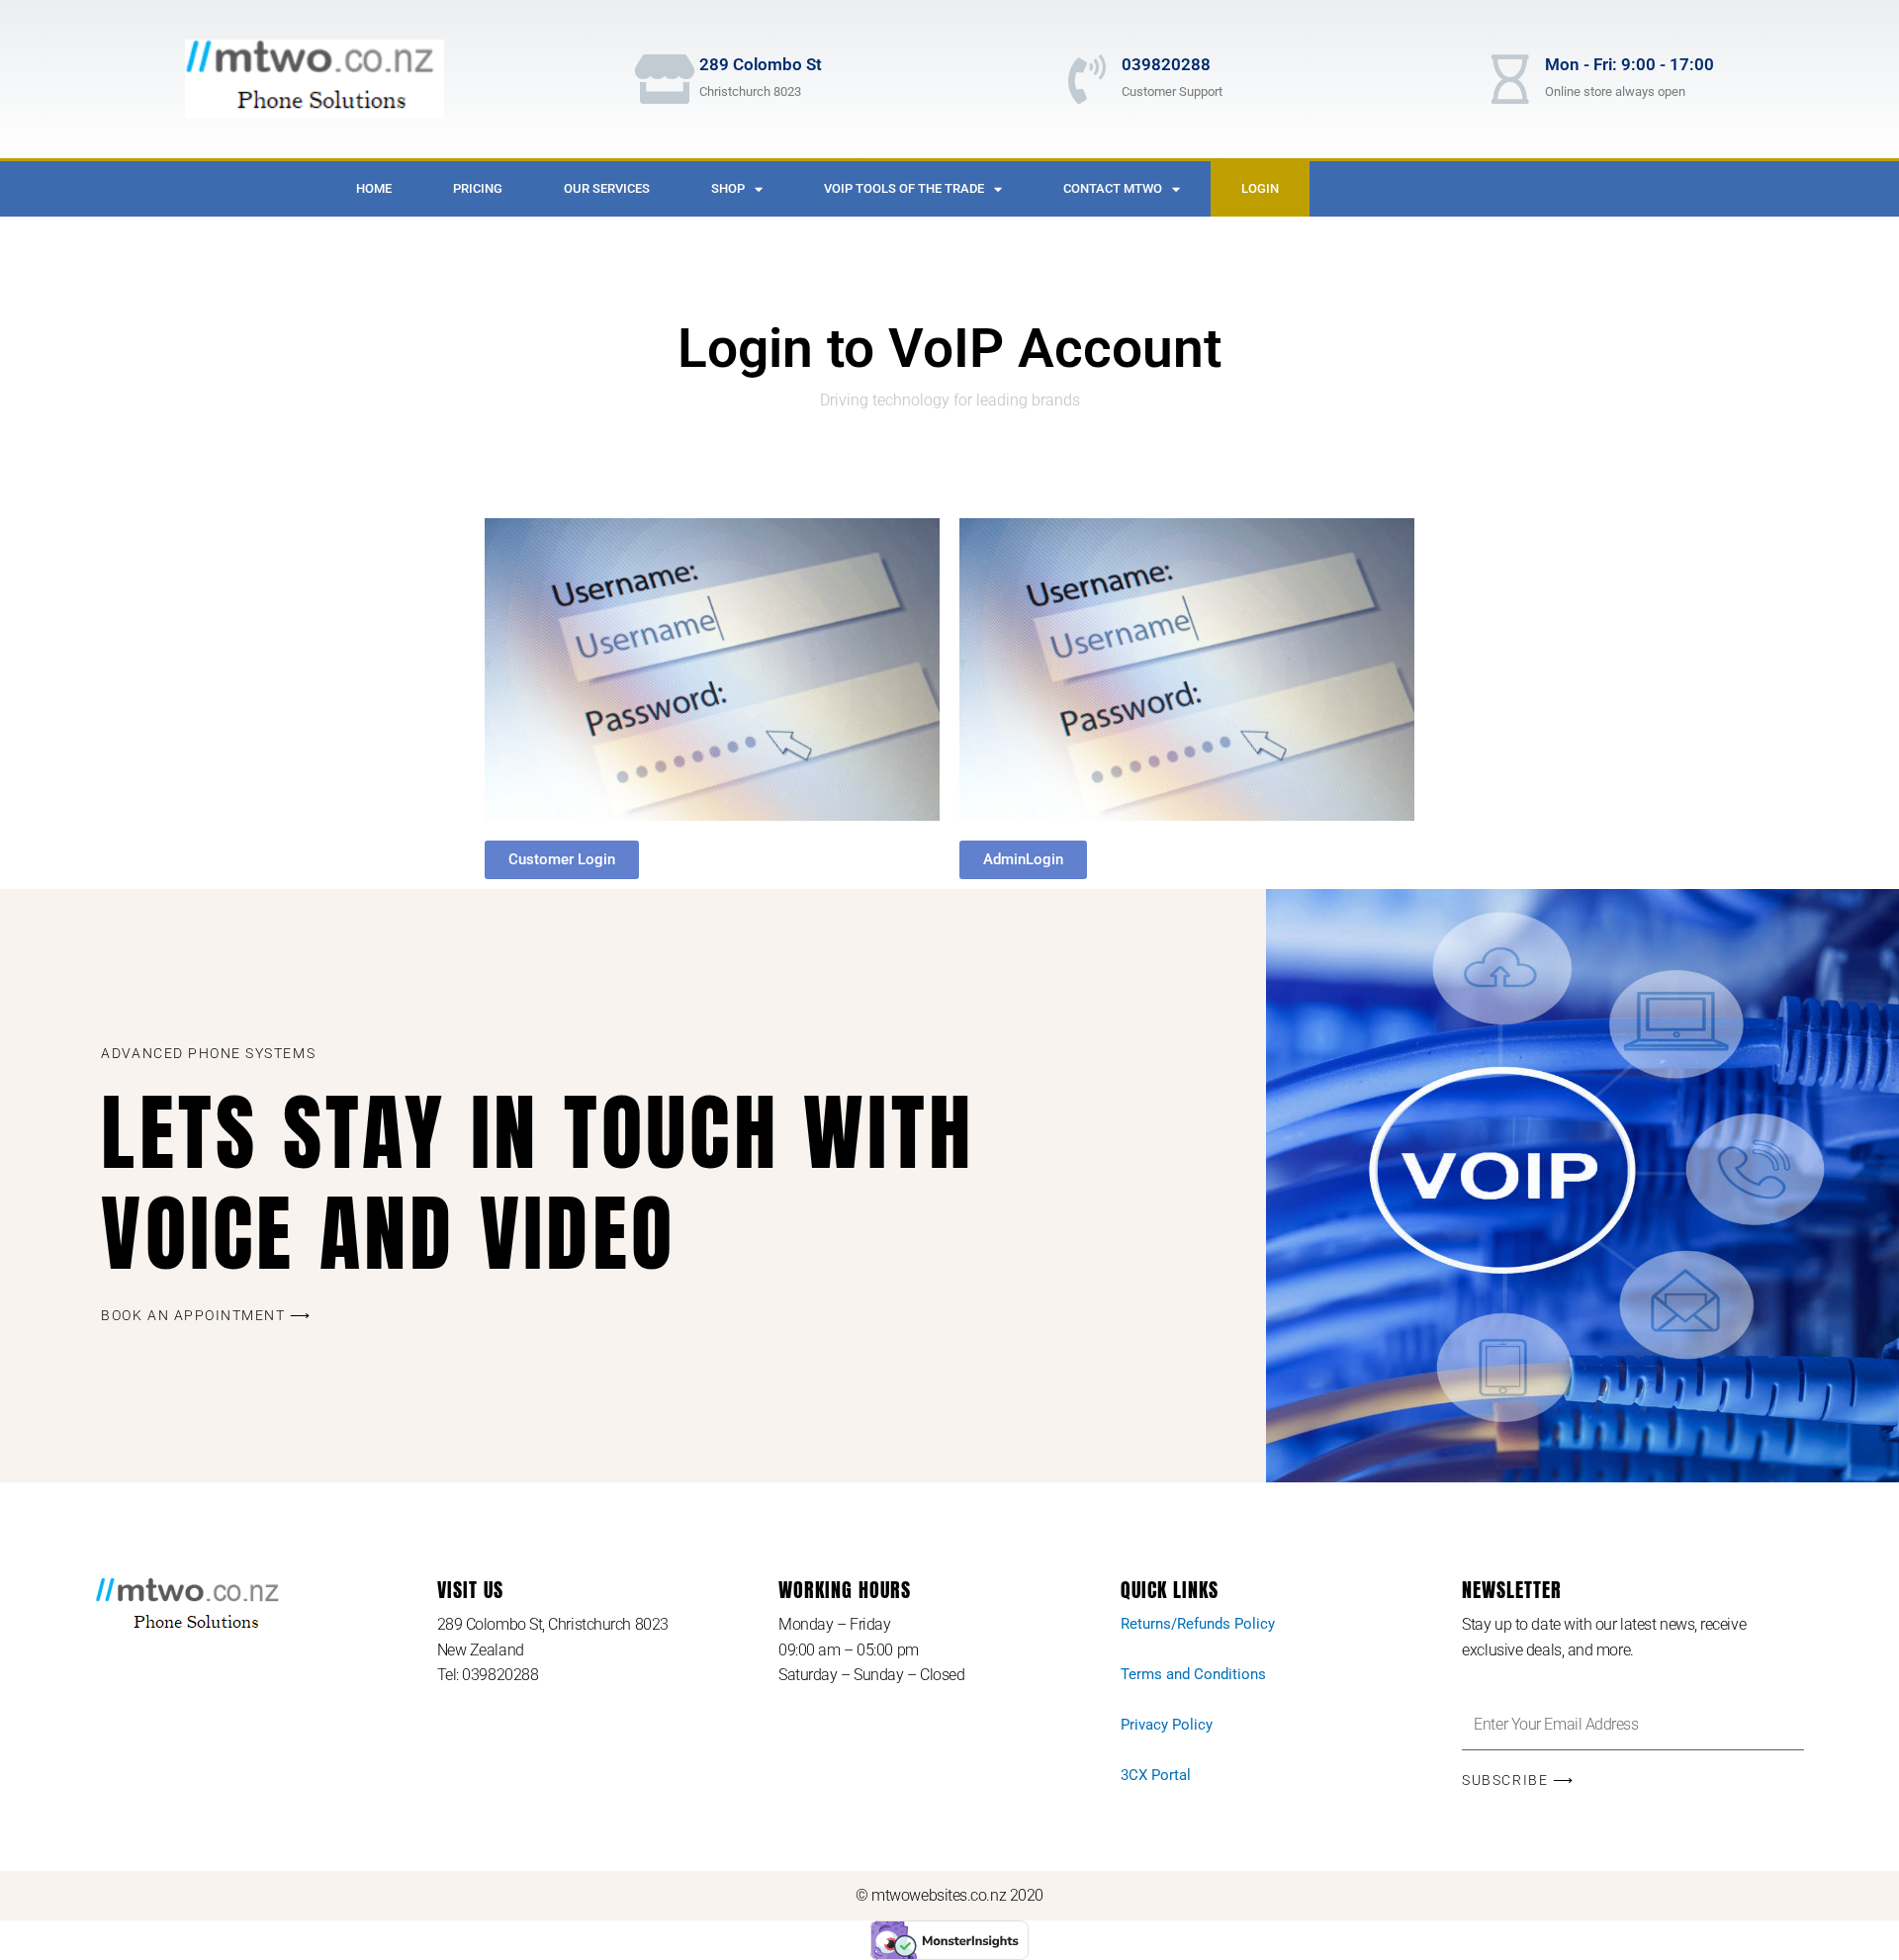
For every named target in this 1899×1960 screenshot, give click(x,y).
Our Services (607, 188)
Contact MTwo (1113, 188)
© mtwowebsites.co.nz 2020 (949, 1895)
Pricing (478, 188)
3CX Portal (1156, 1775)
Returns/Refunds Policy (1198, 1624)
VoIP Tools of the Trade (904, 188)
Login (1260, 188)
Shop (728, 188)
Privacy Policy (1167, 1725)
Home (374, 188)
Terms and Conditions (1193, 1674)
